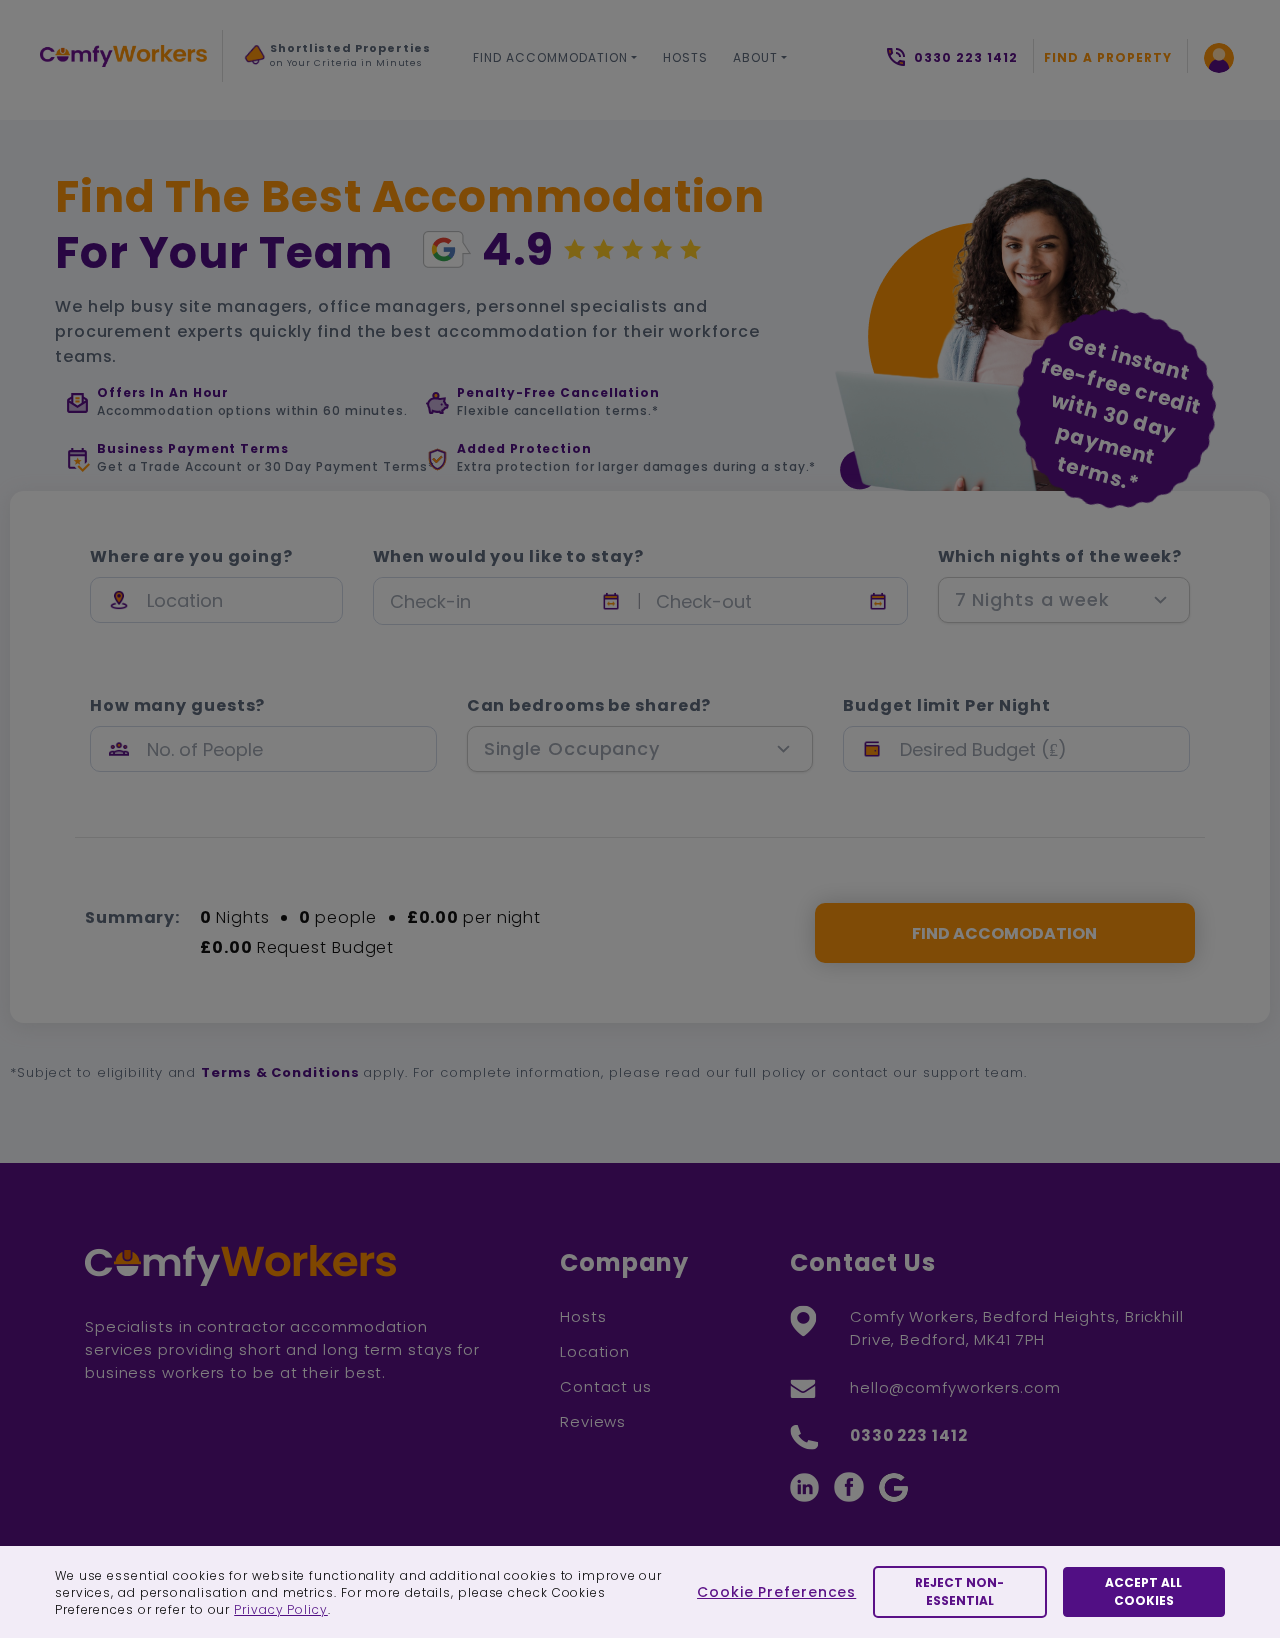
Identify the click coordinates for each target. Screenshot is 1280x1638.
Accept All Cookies (1143, 1591)
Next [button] (265, 99)
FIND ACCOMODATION (1004, 933)
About (755, 57)
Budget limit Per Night (947, 706)
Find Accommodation (550, 57)
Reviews (593, 1421)
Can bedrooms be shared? (589, 706)
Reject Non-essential (959, 1591)
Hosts (685, 57)
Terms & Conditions (280, 1072)
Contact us (606, 1386)
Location (595, 1351)
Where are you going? (191, 557)
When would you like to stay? (508, 557)
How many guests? (177, 706)
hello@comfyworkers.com (955, 1387)
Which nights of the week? (1060, 557)
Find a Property (1108, 57)
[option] (339, 61)
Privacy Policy (281, 1609)
